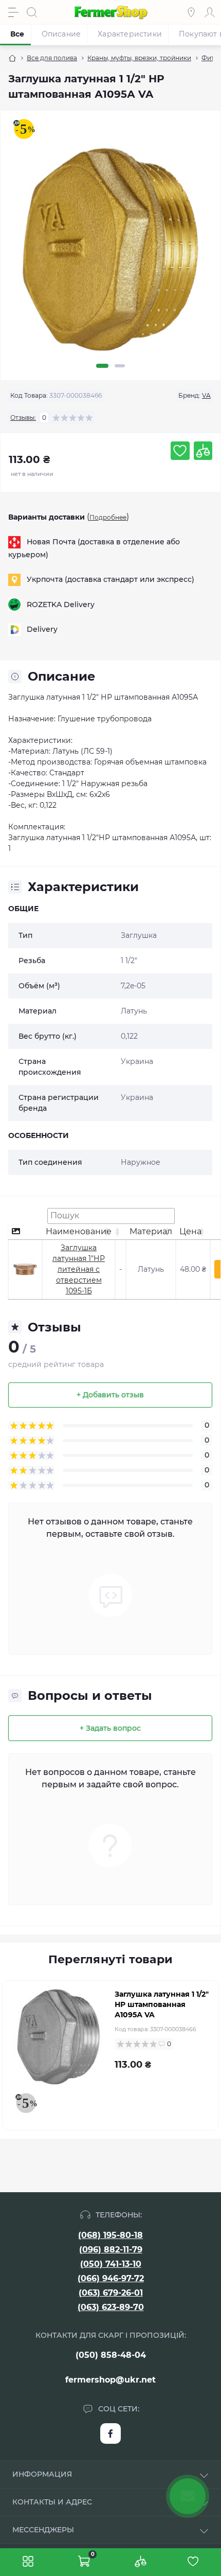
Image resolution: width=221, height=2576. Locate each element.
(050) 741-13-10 (111, 2264)
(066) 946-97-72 (111, 2278)
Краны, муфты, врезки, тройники (139, 58)
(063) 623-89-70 (111, 2307)
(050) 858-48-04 (111, 2355)
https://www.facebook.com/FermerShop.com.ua (110, 2433)
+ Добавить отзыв (110, 1395)
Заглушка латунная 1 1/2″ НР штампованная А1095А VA (162, 2004)
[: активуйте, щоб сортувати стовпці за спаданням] (25, 1232)
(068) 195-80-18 (110, 2235)
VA (206, 395)
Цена (190, 1231)
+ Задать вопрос (110, 1728)
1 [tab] (102, 366)
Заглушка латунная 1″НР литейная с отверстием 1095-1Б (79, 1269)
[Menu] (13, 12)
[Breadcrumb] (12, 58)
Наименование (79, 1231)
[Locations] (191, 12)
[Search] (32, 12)
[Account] (210, 12)
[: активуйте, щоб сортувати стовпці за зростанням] (121, 1232)
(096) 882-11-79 (111, 2250)
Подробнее (108, 517)
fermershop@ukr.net (110, 2380)
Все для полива (52, 58)
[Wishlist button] (180, 451)
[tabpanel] (110, 254)
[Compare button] (203, 451)
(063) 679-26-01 (111, 2293)
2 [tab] (120, 366)
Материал (151, 1231)
